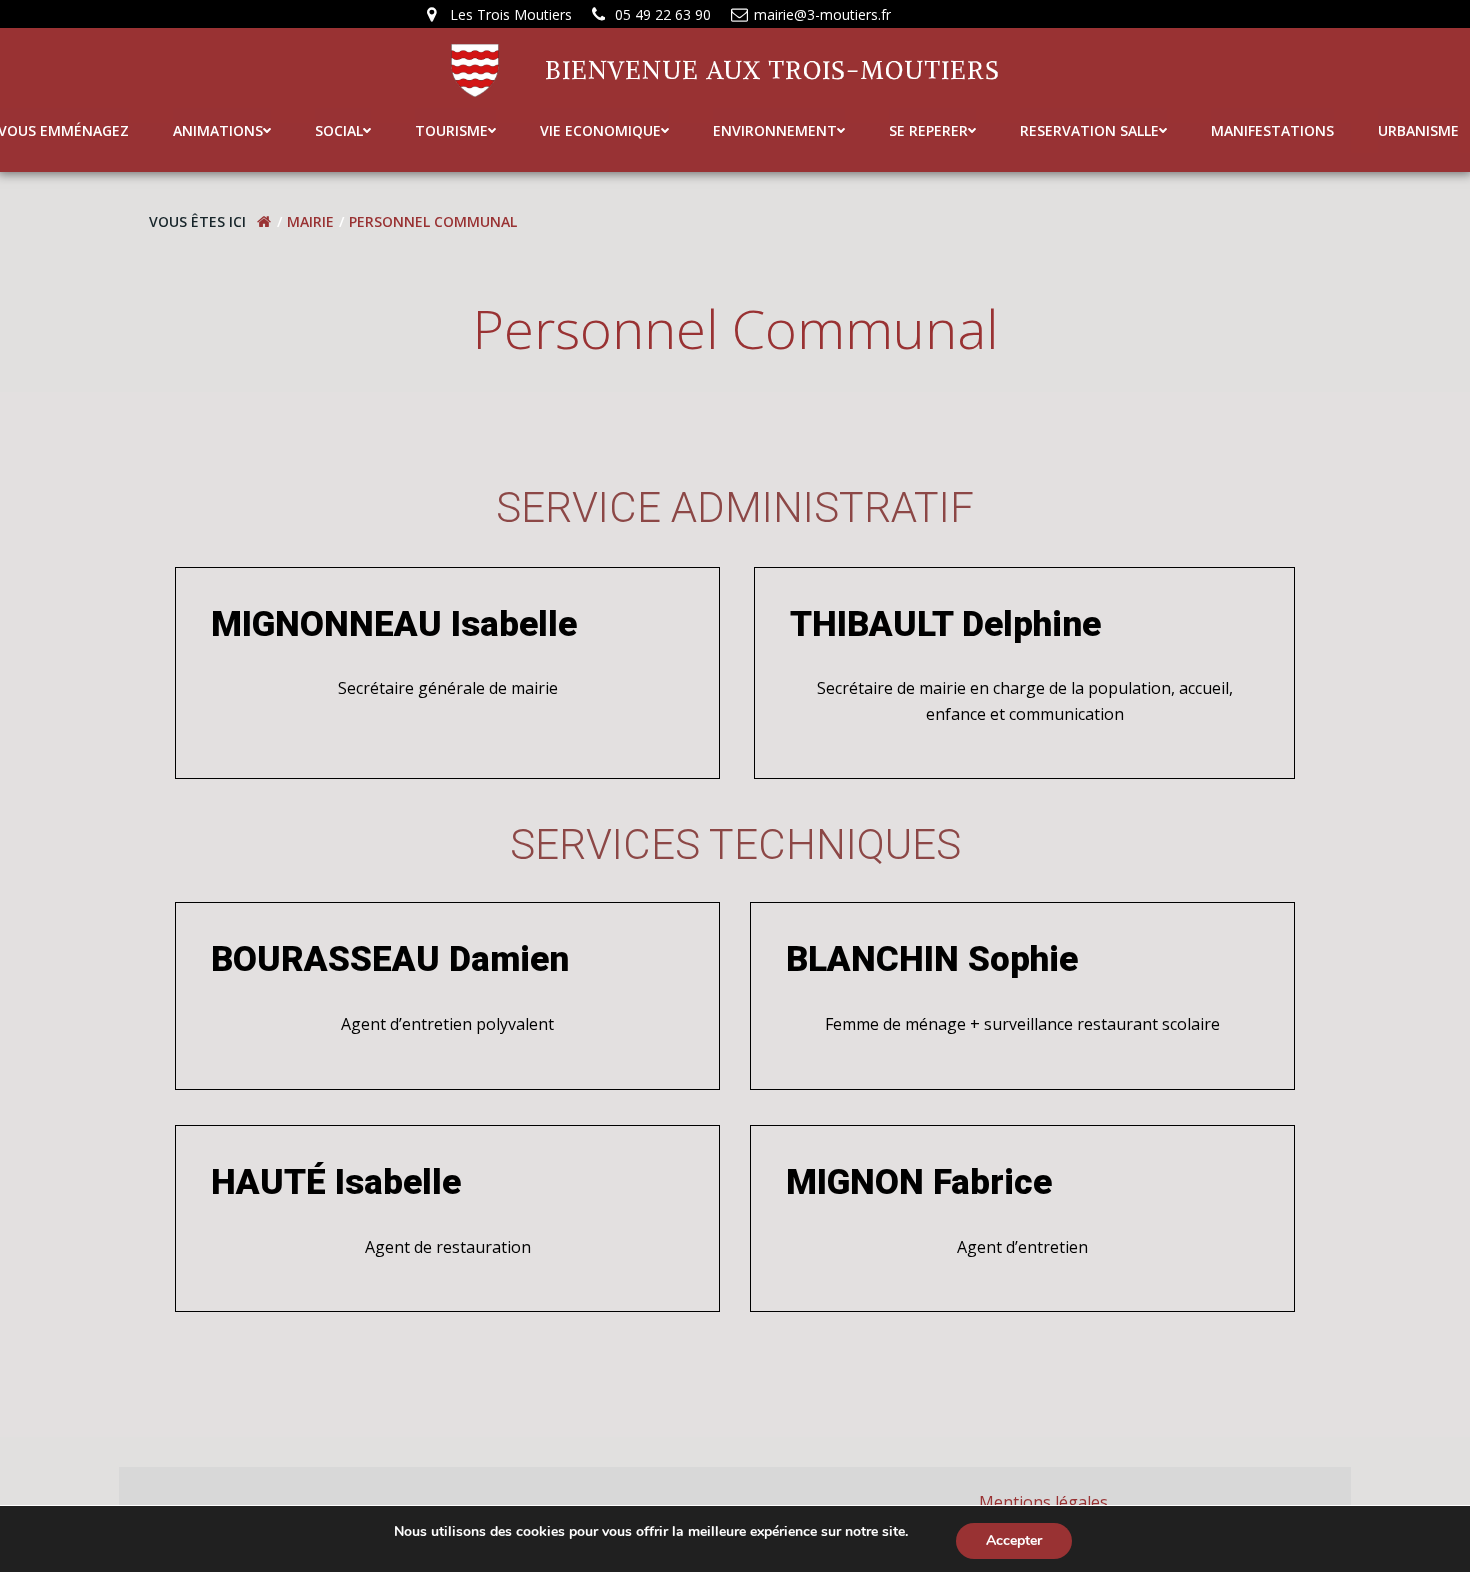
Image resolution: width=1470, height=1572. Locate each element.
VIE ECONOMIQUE (600, 130)
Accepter (1014, 1540)
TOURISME (451, 130)
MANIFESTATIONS (1272, 130)
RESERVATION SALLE (1089, 130)
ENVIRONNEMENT (775, 130)
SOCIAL (339, 130)
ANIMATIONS (218, 130)
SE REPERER (928, 130)
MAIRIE (310, 221)
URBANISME (1418, 130)
